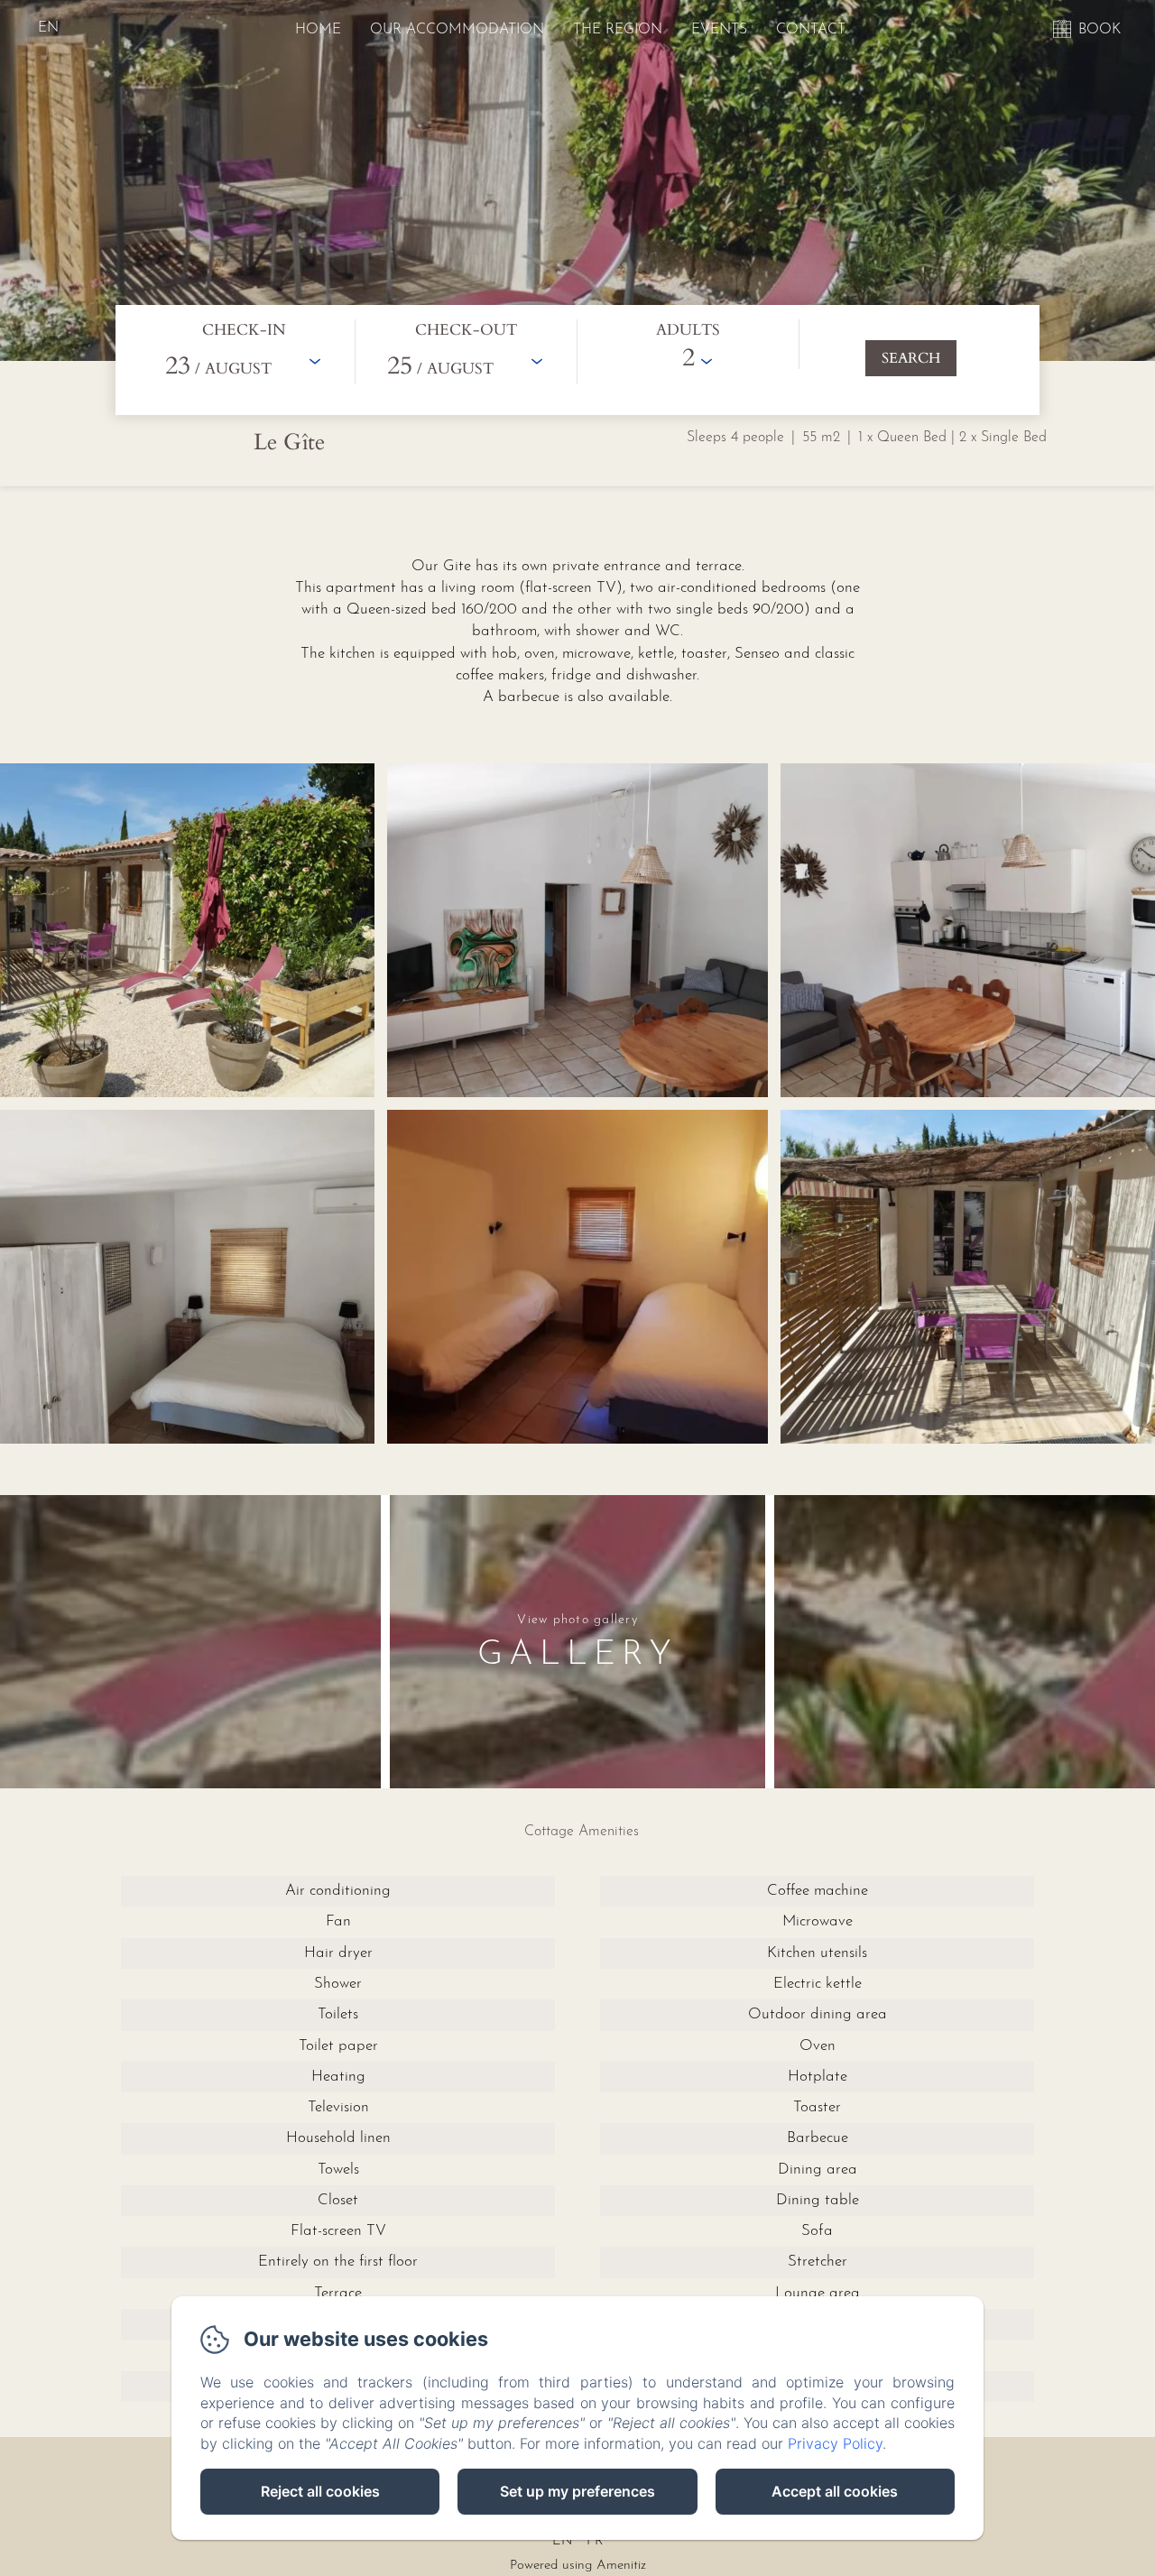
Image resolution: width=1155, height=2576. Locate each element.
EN (562, 2541)
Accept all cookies (835, 2491)
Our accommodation (457, 30)
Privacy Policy (835, 2443)
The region (618, 30)
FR (595, 2541)
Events (719, 30)
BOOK (1100, 30)
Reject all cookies (320, 2491)
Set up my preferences (577, 2491)
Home (318, 30)
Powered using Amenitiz (578, 2566)
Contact (811, 30)
